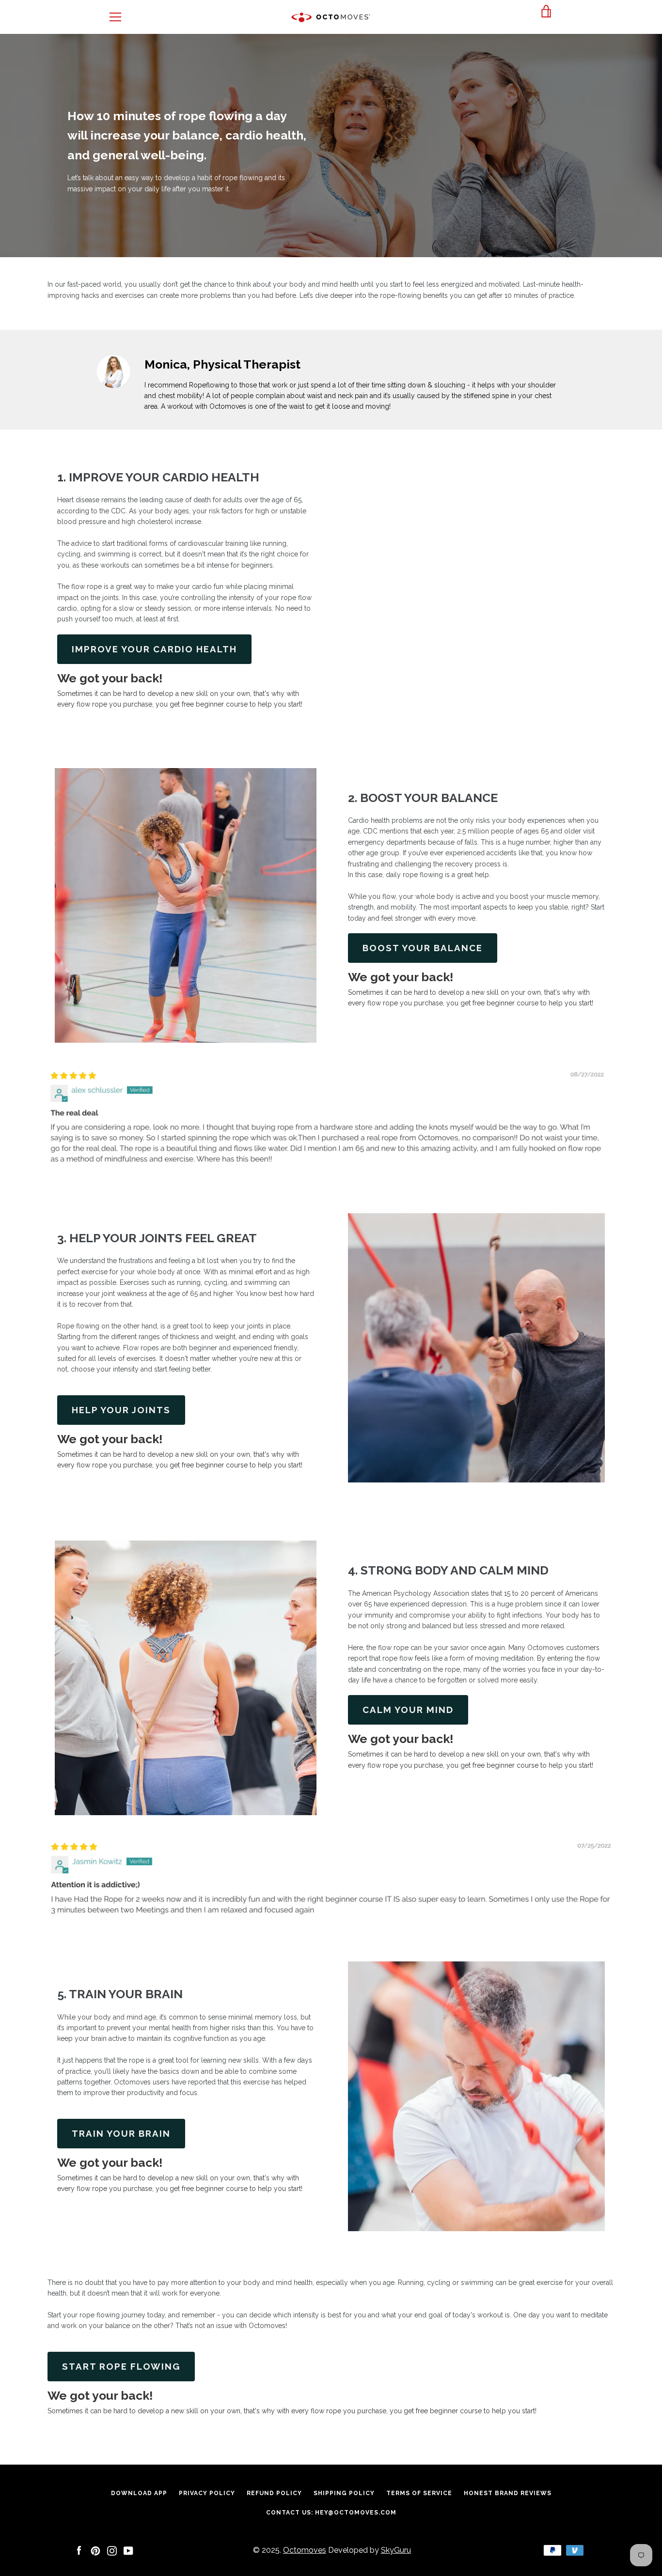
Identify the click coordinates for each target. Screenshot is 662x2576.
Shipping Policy (344, 2493)
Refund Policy (274, 2493)
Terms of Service (419, 2493)
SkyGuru (396, 2550)
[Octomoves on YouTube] (128, 2550)
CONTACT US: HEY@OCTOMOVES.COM (331, 2513)
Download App (139, 2493)
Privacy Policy (207, 2493)
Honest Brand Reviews (508, 2493)
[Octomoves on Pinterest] (95, 2550)
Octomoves (305, 2550)
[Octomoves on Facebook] (79, 2550)
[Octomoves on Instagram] (112, 2550)
